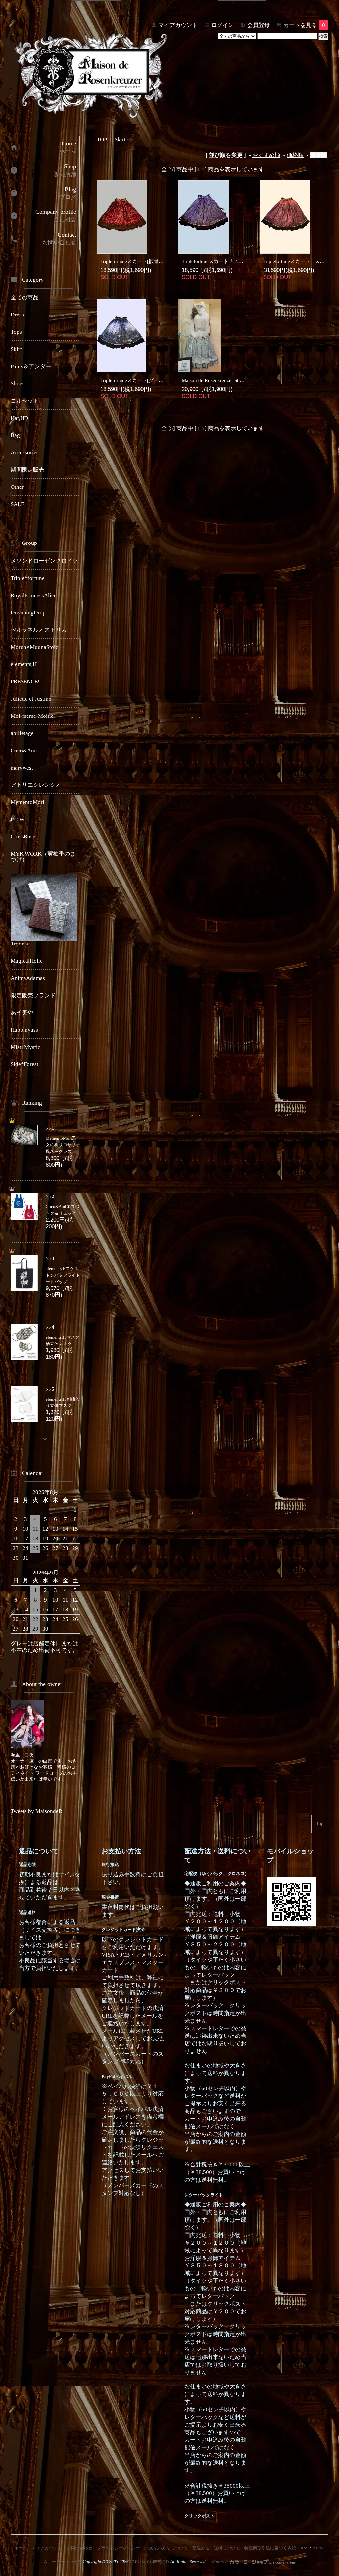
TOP (102, 139)
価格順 (295, 155)
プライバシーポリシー (119, 2548)
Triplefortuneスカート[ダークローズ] (140, 380)
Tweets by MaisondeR (36, 1811)
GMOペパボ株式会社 (150, 2562)
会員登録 (259, 25)
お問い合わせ (79, 2548)
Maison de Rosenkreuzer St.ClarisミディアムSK (232, 380)
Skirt (120, 139)
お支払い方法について (166, 2548)
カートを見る (304, 25)
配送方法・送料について (216, 2548)
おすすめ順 (266, 155)
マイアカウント (178, 25)
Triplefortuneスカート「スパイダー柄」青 (227, 261)
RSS (304, 2548)
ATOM (319, 2548)
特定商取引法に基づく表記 (270, 2548)
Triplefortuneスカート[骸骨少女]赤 (138, 261)
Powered (220, 2562)
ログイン (222, 25)
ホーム (21, 2548)
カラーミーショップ (62, 2562)
